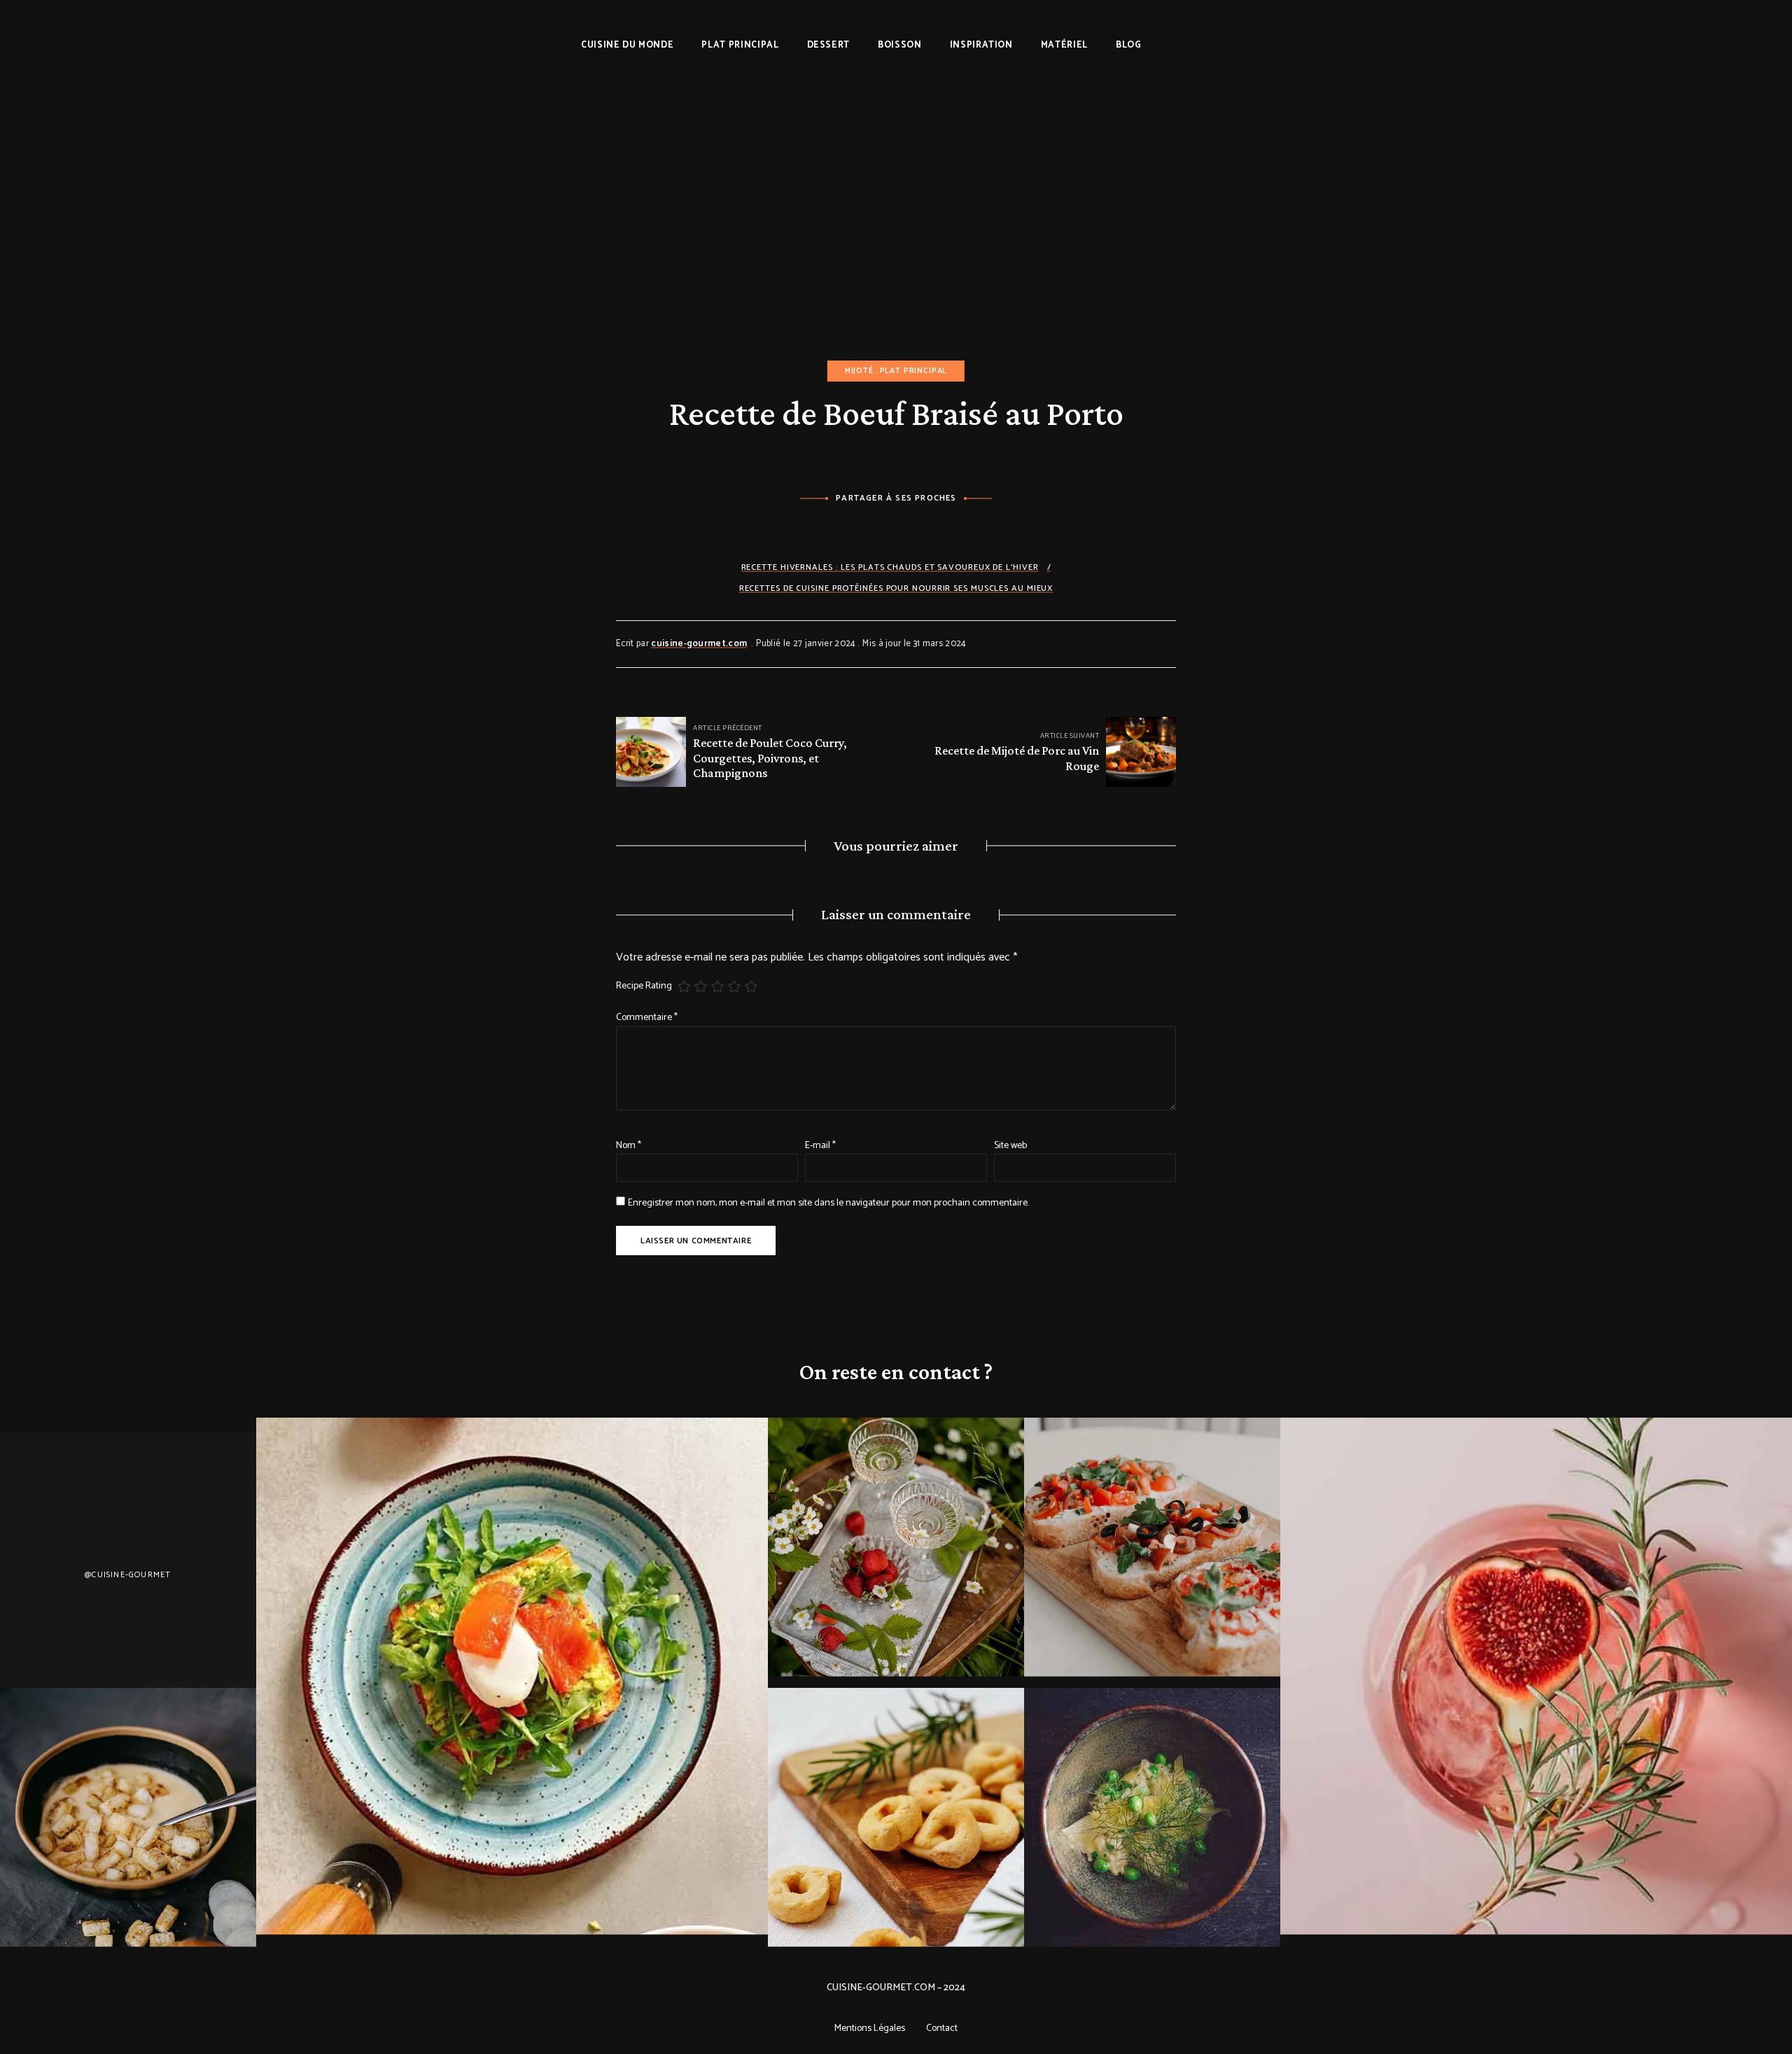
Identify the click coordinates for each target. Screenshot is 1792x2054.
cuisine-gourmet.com (699, 644)
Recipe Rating (644, 986)
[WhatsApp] (935, 530)
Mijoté (859, 371)
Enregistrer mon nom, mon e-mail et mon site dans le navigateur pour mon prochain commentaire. (828, 1203)
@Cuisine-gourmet (128, 1575)
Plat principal (914, 371)
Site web (1010, 1146)
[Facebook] (858, 530)
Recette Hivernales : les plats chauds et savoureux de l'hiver (890, 567)
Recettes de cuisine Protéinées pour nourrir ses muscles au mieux (896, 588)
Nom (629, 1146)
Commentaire (647, 1018)
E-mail (820, 1146)
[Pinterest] (896, 530)
